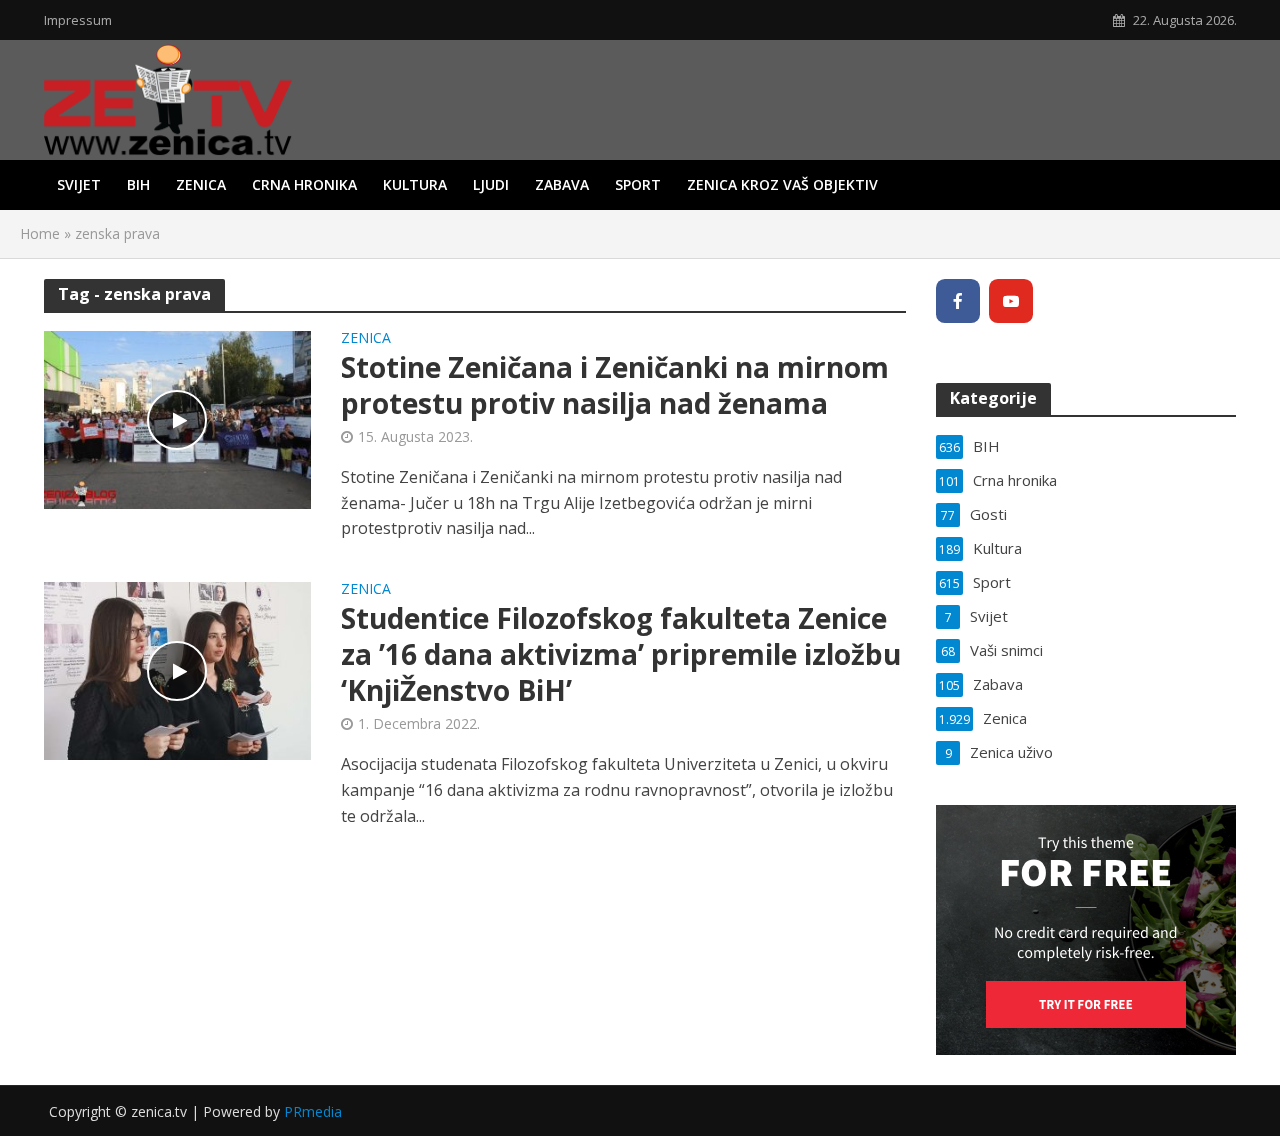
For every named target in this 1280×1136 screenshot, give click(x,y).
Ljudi (491, 184)
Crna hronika (304, 184)
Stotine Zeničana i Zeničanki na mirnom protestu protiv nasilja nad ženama (615, 385)
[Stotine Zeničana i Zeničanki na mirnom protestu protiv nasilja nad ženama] (178, 419)
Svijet (79, 184)
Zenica (201, 184)
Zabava (562, 184)
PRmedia (313, 1111)
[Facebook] (958, 301)
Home (40, 233)
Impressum (78, 20)
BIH (138, 184)
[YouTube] (1011, 301)
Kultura (415, 184)
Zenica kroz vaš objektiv (782, 184)
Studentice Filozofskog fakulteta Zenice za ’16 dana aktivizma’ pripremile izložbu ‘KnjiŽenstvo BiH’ (621, 654)
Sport (638, 184)
